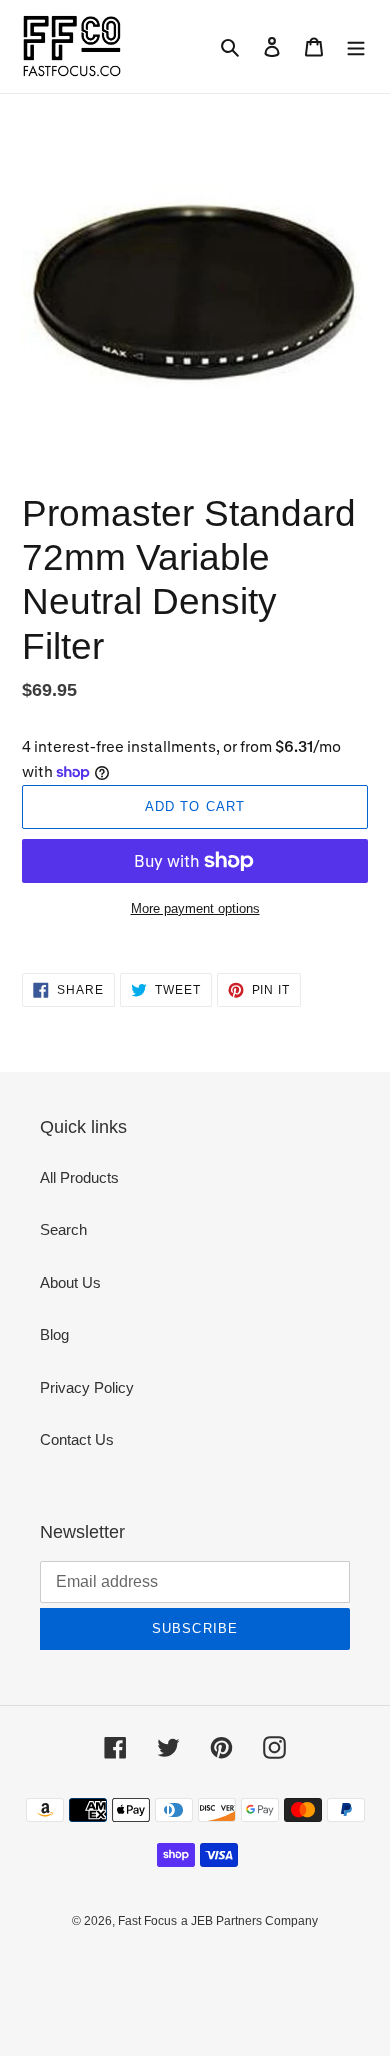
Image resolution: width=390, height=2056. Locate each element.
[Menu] (356, 46)
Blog (54, 1334)
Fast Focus (147, 1921)
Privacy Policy (87, 1387)
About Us (70, 1282)
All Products (79, 1177)
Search (63, 1229)
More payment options (195, 908)
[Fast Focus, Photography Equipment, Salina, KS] (97, 1966)
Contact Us (77, 1439)
